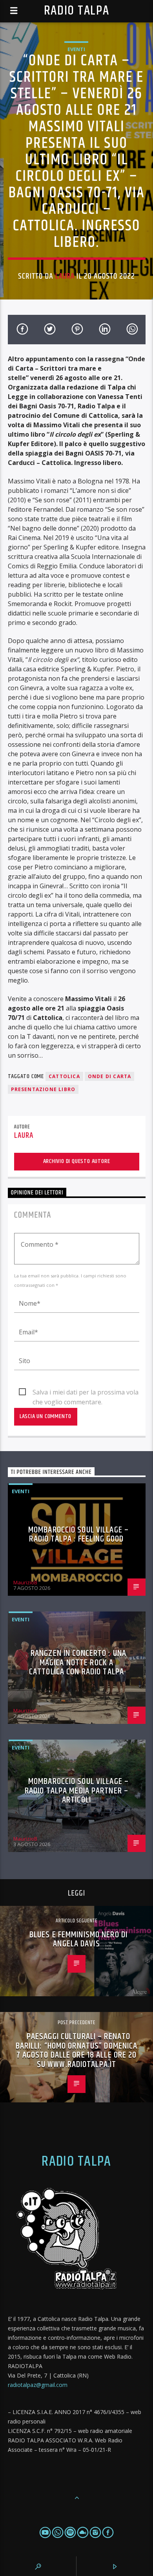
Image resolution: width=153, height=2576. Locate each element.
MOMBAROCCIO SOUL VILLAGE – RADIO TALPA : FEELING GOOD (78, 1535)
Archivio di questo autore (77, 1161)
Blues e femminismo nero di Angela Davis (78, 1939)
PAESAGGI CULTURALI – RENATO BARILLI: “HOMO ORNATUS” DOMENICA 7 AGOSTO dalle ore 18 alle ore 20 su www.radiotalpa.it (77, 2051)
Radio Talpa (76, 11)
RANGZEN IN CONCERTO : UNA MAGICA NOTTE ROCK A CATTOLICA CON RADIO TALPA (78, 1663)
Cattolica (64, 1076)
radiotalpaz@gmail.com (38, 2385)
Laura (65, 276)
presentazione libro (43, 1089)
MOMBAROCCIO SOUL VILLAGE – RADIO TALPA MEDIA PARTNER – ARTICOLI (77, 1791)
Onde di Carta (110, 1076)
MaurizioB (25, 1582)
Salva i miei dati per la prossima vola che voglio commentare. (86, 1393)
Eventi (76, 49)
